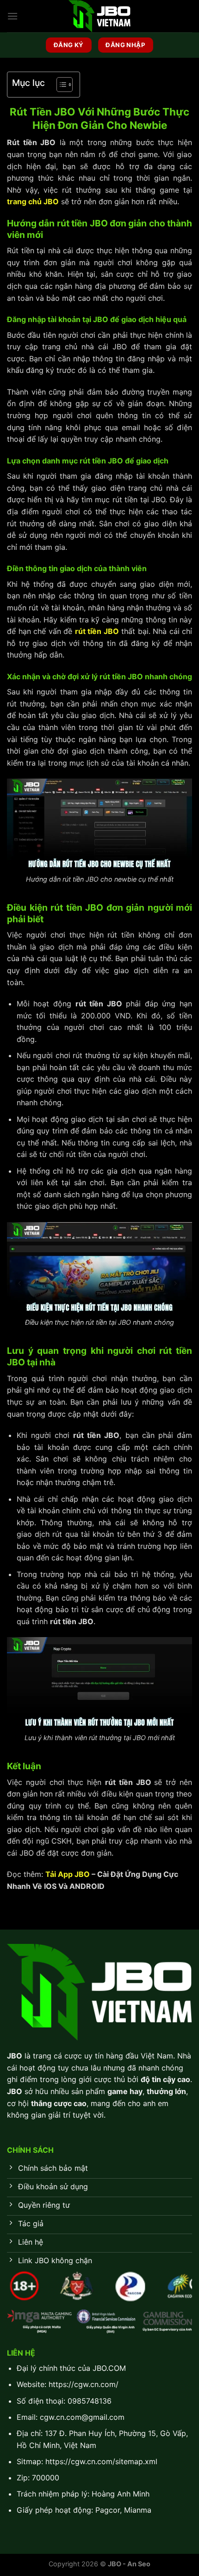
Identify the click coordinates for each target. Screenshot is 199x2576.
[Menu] (12, 16)
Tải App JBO (68, 1874)
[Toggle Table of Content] (60, 85)
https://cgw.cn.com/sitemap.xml (101, 2461)
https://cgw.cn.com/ (84, 2384)
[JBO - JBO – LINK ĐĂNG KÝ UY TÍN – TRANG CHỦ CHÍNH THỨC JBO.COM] (99, 16)
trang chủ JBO (33, 201)
